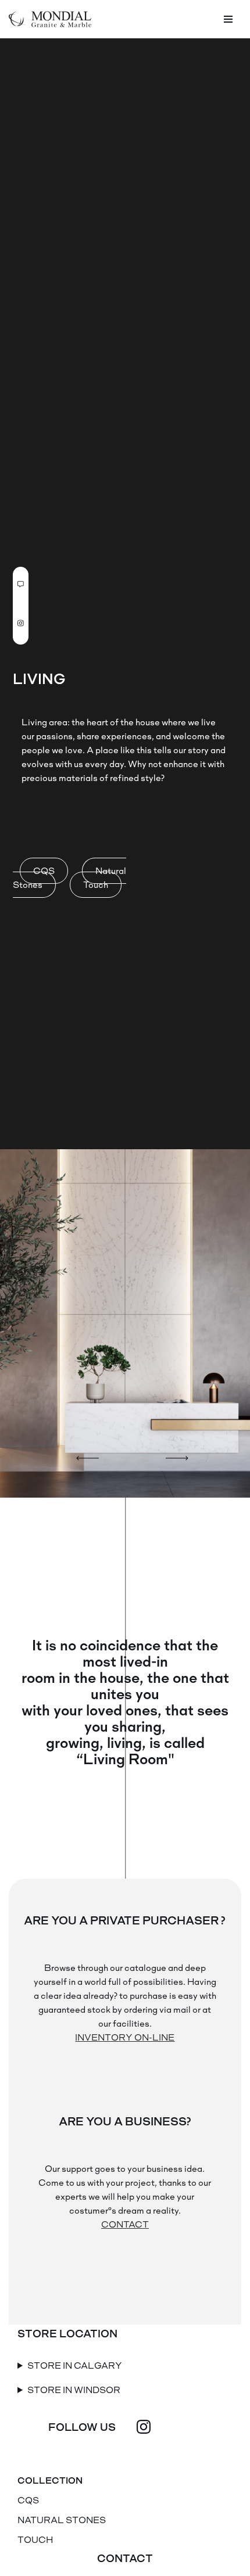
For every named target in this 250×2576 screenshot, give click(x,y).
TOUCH (35, 2540)
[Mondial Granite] (50, 19)
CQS (44, 871)
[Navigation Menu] (228, 19)
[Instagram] (144, 2427)
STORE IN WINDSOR (74, 2390)
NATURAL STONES (62, 2520)
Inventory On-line (125, 2037)
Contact (125, 2224)
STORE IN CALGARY (75, 2365)
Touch (96, 885)
